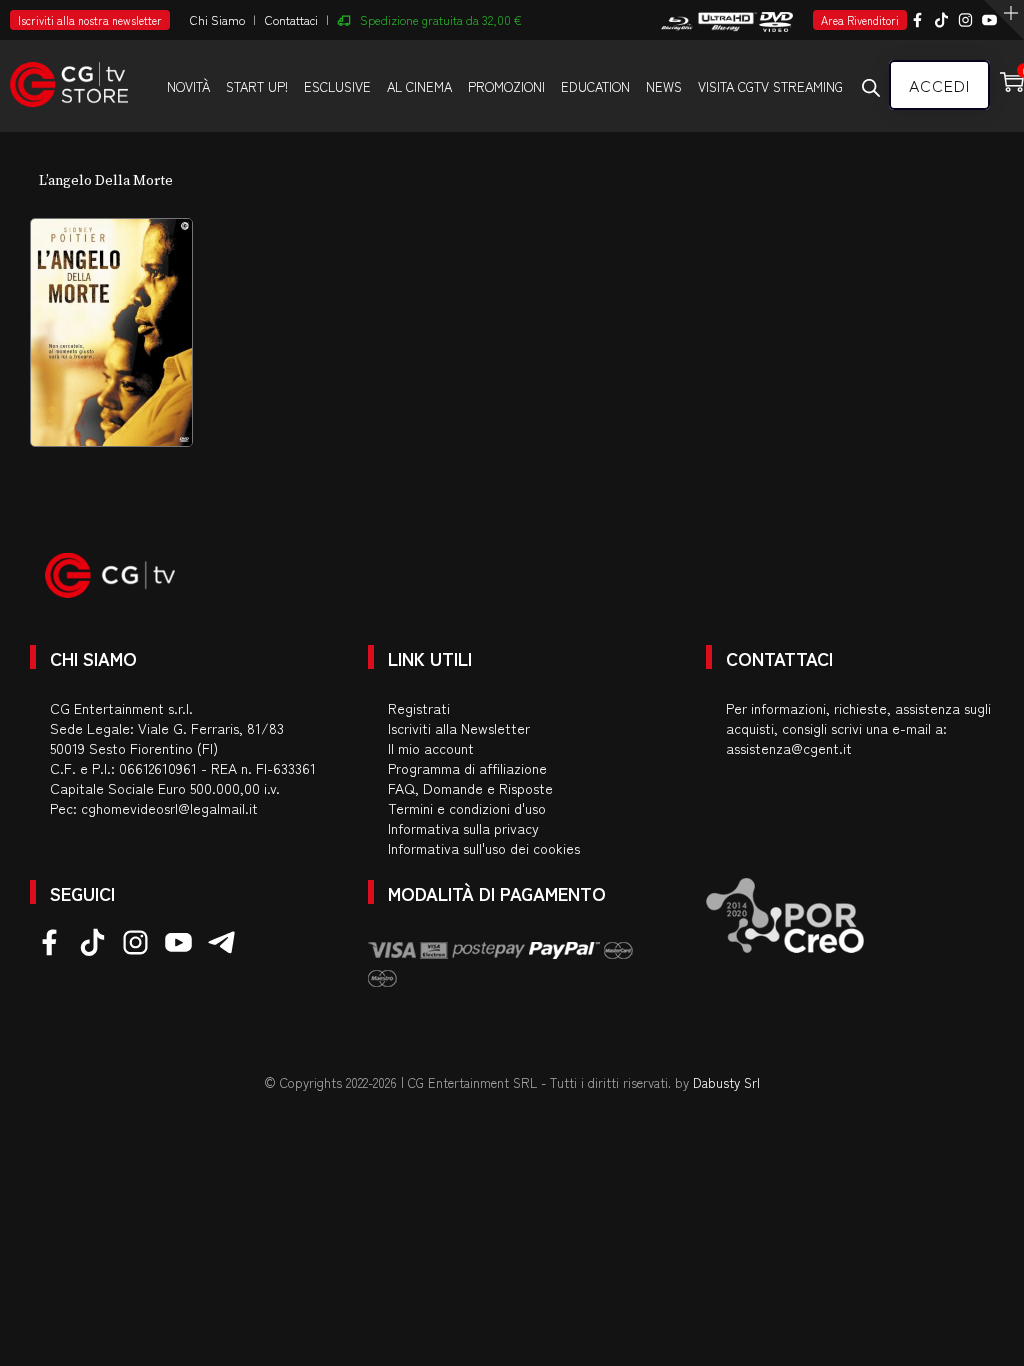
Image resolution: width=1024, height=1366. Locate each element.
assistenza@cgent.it (789, 748)
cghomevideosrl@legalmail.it (169, 808)
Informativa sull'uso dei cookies (484, 848)
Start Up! (257, 86)
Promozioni (506, 86)
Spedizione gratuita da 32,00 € (441, 19)
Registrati (419, 708)
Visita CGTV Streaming (770, 86)
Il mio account (431, 748)
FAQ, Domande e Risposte (470, 788)
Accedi (939, 85)
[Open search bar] (871, 87)
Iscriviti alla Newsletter (459, 728)
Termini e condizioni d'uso (467, 808)
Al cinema (419, 86)
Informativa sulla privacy (463, 828)
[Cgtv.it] (69, 75)
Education (595, 86)
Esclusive (337, 86)
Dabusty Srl (726, 1082)
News (664, 86)
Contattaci (291, 19)
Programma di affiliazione (467, 768)
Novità (188, 86)
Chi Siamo (217, 19)
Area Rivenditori (860, 20)
